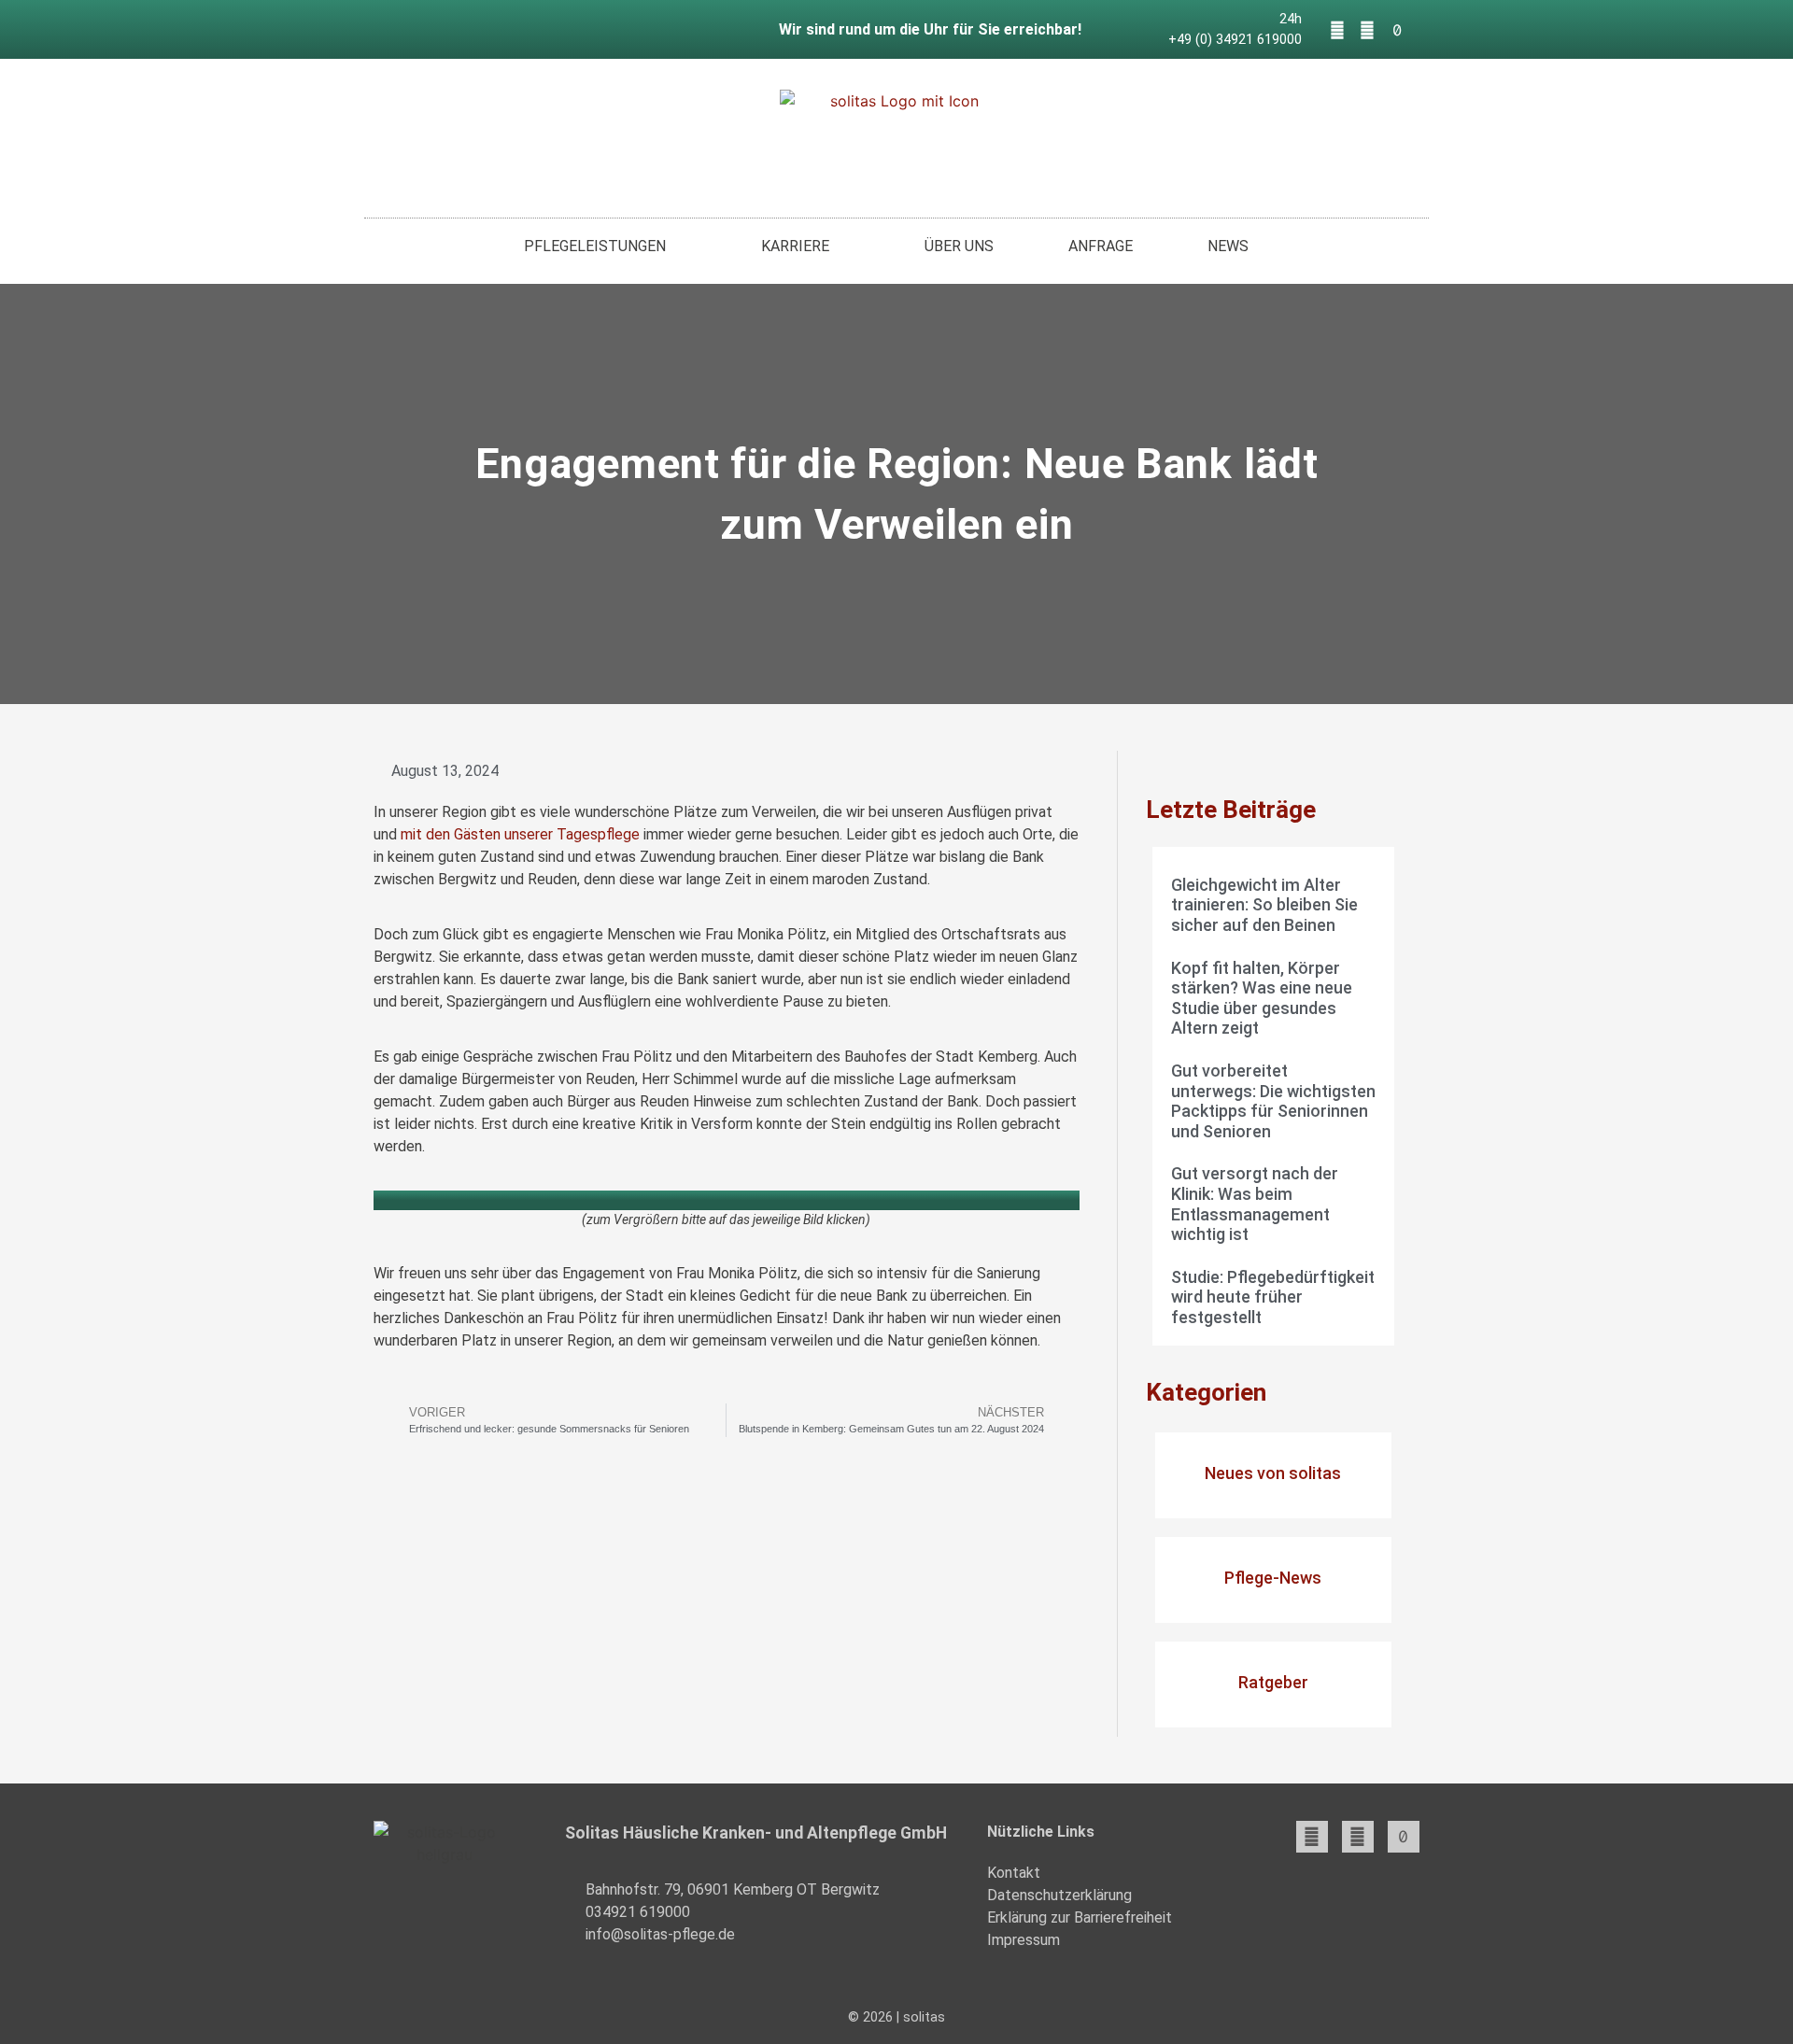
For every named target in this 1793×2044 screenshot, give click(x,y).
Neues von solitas (1273, 1473)
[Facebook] (1312, 1837)
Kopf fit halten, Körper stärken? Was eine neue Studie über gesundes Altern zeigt (1262, 998)
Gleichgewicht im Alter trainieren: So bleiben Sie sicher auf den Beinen (1264, 905)
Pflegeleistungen (595, 246)
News (1228, 246)
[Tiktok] (1397, 30)
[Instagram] (1367, 30)
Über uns (959, 246)
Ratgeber (1273, 1682)
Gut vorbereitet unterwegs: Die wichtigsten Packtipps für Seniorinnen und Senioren (1273, 1101)
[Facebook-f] (1337, 30)
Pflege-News (1273, 1578)
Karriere (795, 246)
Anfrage (1101, 246)
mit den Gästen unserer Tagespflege (520, 834)
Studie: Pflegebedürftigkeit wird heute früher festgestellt (1273, 1297)
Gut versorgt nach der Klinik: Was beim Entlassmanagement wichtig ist (1255, 1204)
